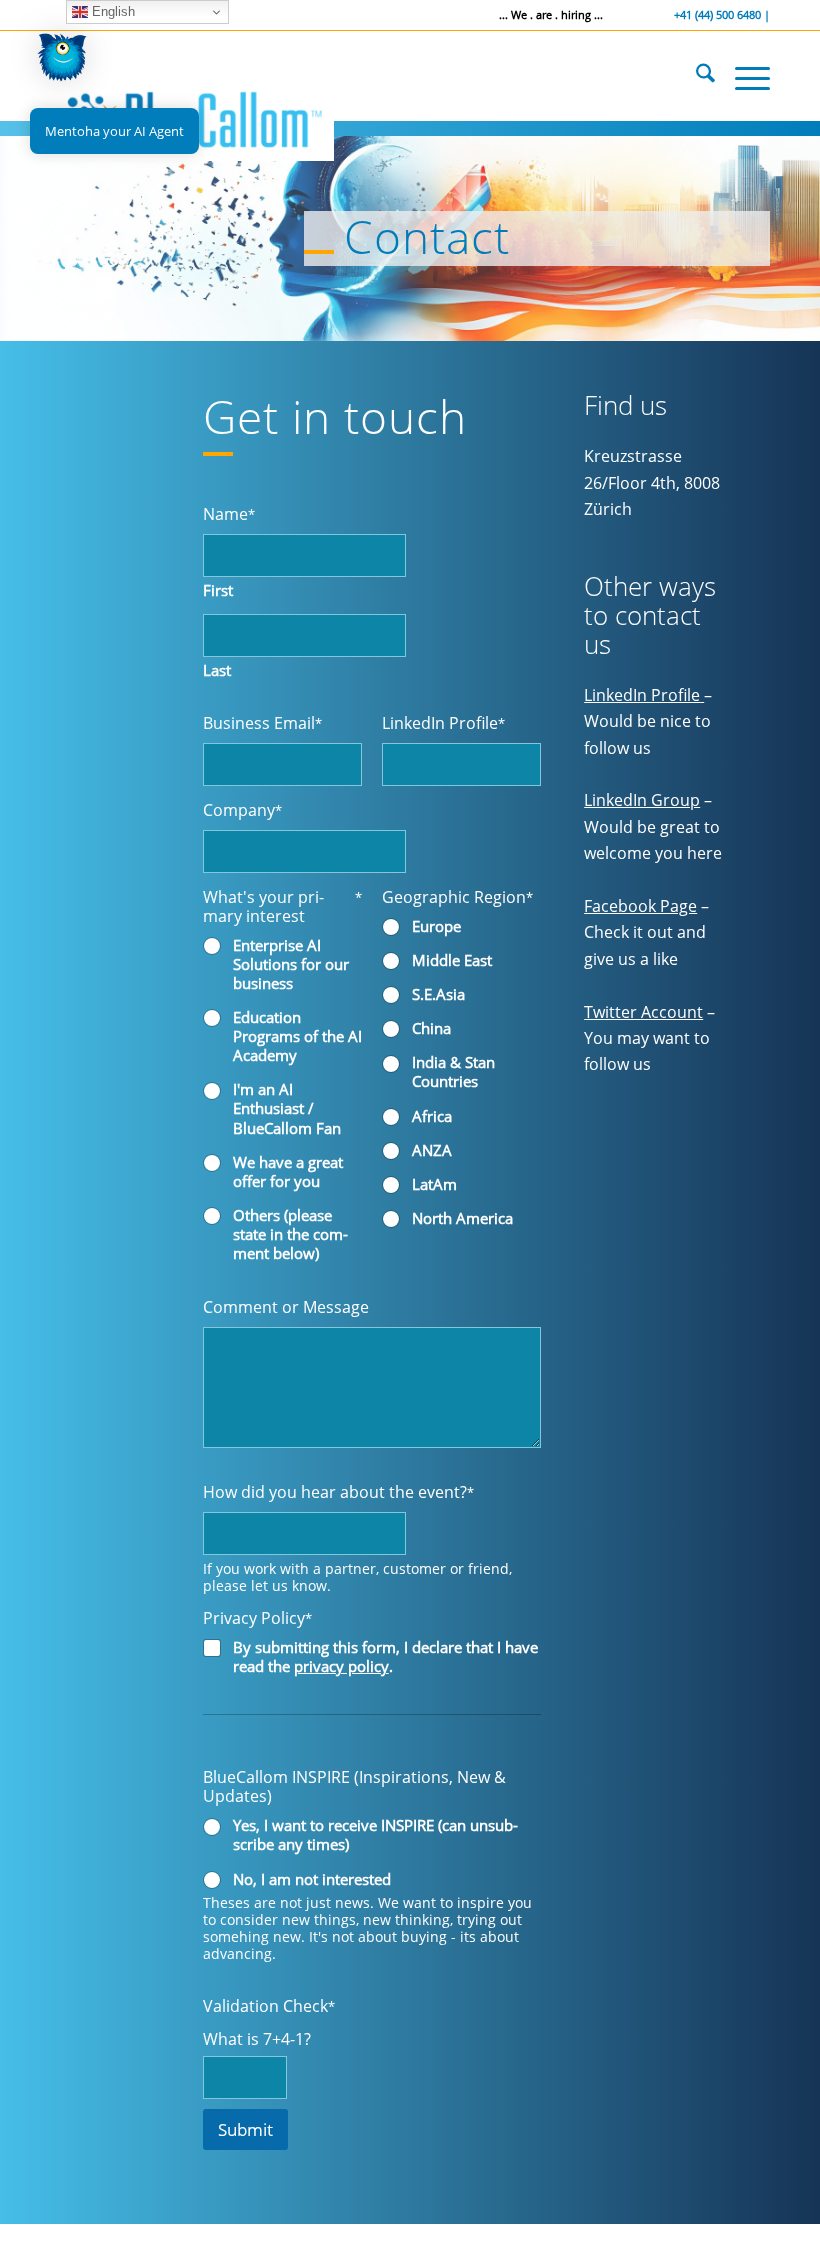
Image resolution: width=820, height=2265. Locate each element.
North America (462, 1218)
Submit (245, 2129)
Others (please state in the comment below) (290, 1234)
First (218, 590)
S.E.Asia (438, 994)
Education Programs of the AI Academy (297, 1036)
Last (217, 670)
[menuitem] (695, 76)
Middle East (452, 960)
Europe (436, 926)
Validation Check (269, 2005)
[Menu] (742, 76)
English (111, 11)
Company (242, 809)
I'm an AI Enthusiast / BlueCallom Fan (287, 1108)
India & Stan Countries (453, 1072)
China (431, 1028)
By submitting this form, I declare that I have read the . (385, 1657)
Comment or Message (286, 1306)
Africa (432, 1116)
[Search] (695, 76)
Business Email (262, 722)
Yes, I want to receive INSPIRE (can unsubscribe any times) (375, 1835)
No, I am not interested (312, 1879)
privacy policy (341, 1666)
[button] (62, 61)
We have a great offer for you (288, 1172)
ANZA (432, 1150)
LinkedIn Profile (443, 722)
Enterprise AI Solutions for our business (291, 964)
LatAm (434, 1184)
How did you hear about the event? (338, 1491)
